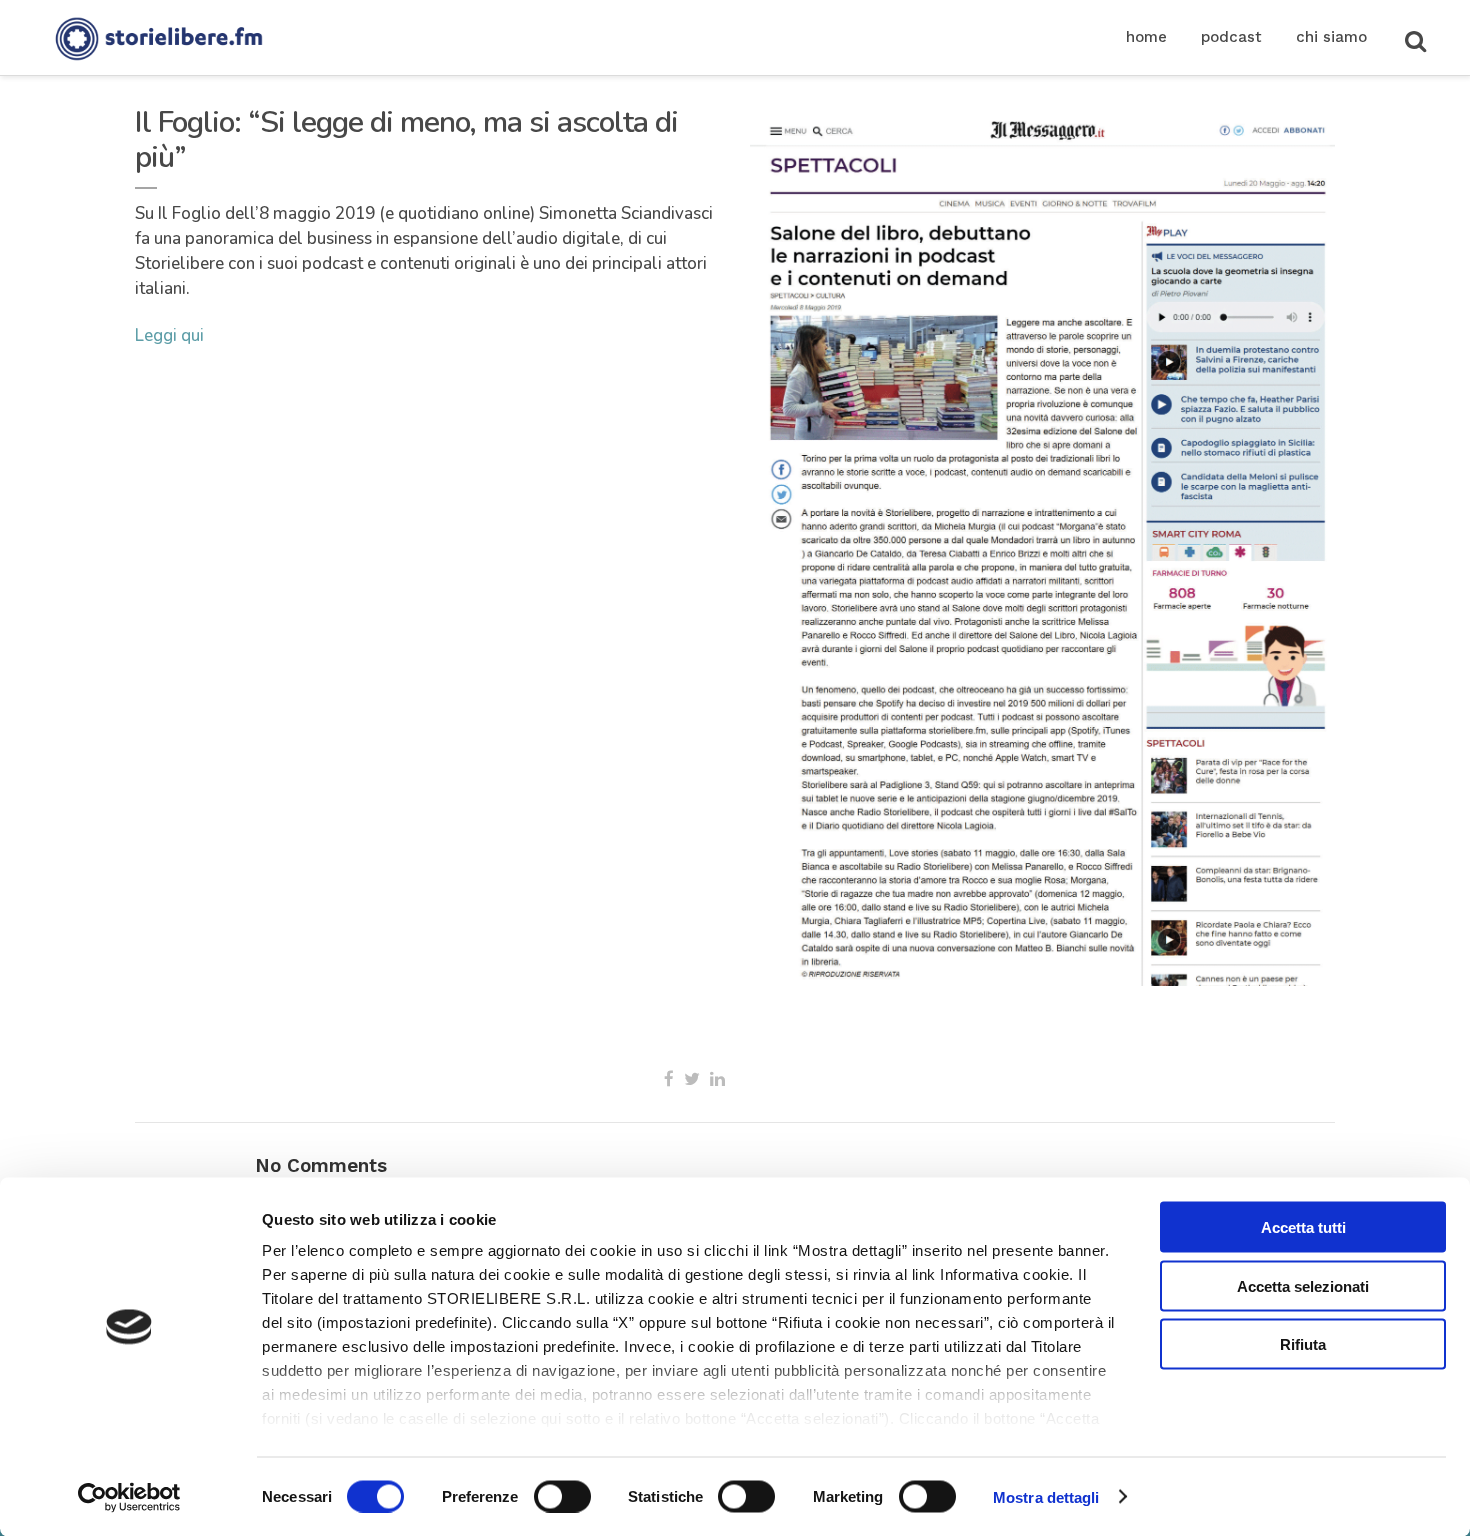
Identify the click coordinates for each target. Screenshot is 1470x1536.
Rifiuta (1303, 1344)
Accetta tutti (1303, 1227)
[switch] (562, 1496)
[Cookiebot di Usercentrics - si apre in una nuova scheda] (129, 1497)
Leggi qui (169, 335)
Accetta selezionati (1303, 1285)
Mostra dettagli (1046, 1496)
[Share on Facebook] (669, 1079)
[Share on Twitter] (692, 1079)
